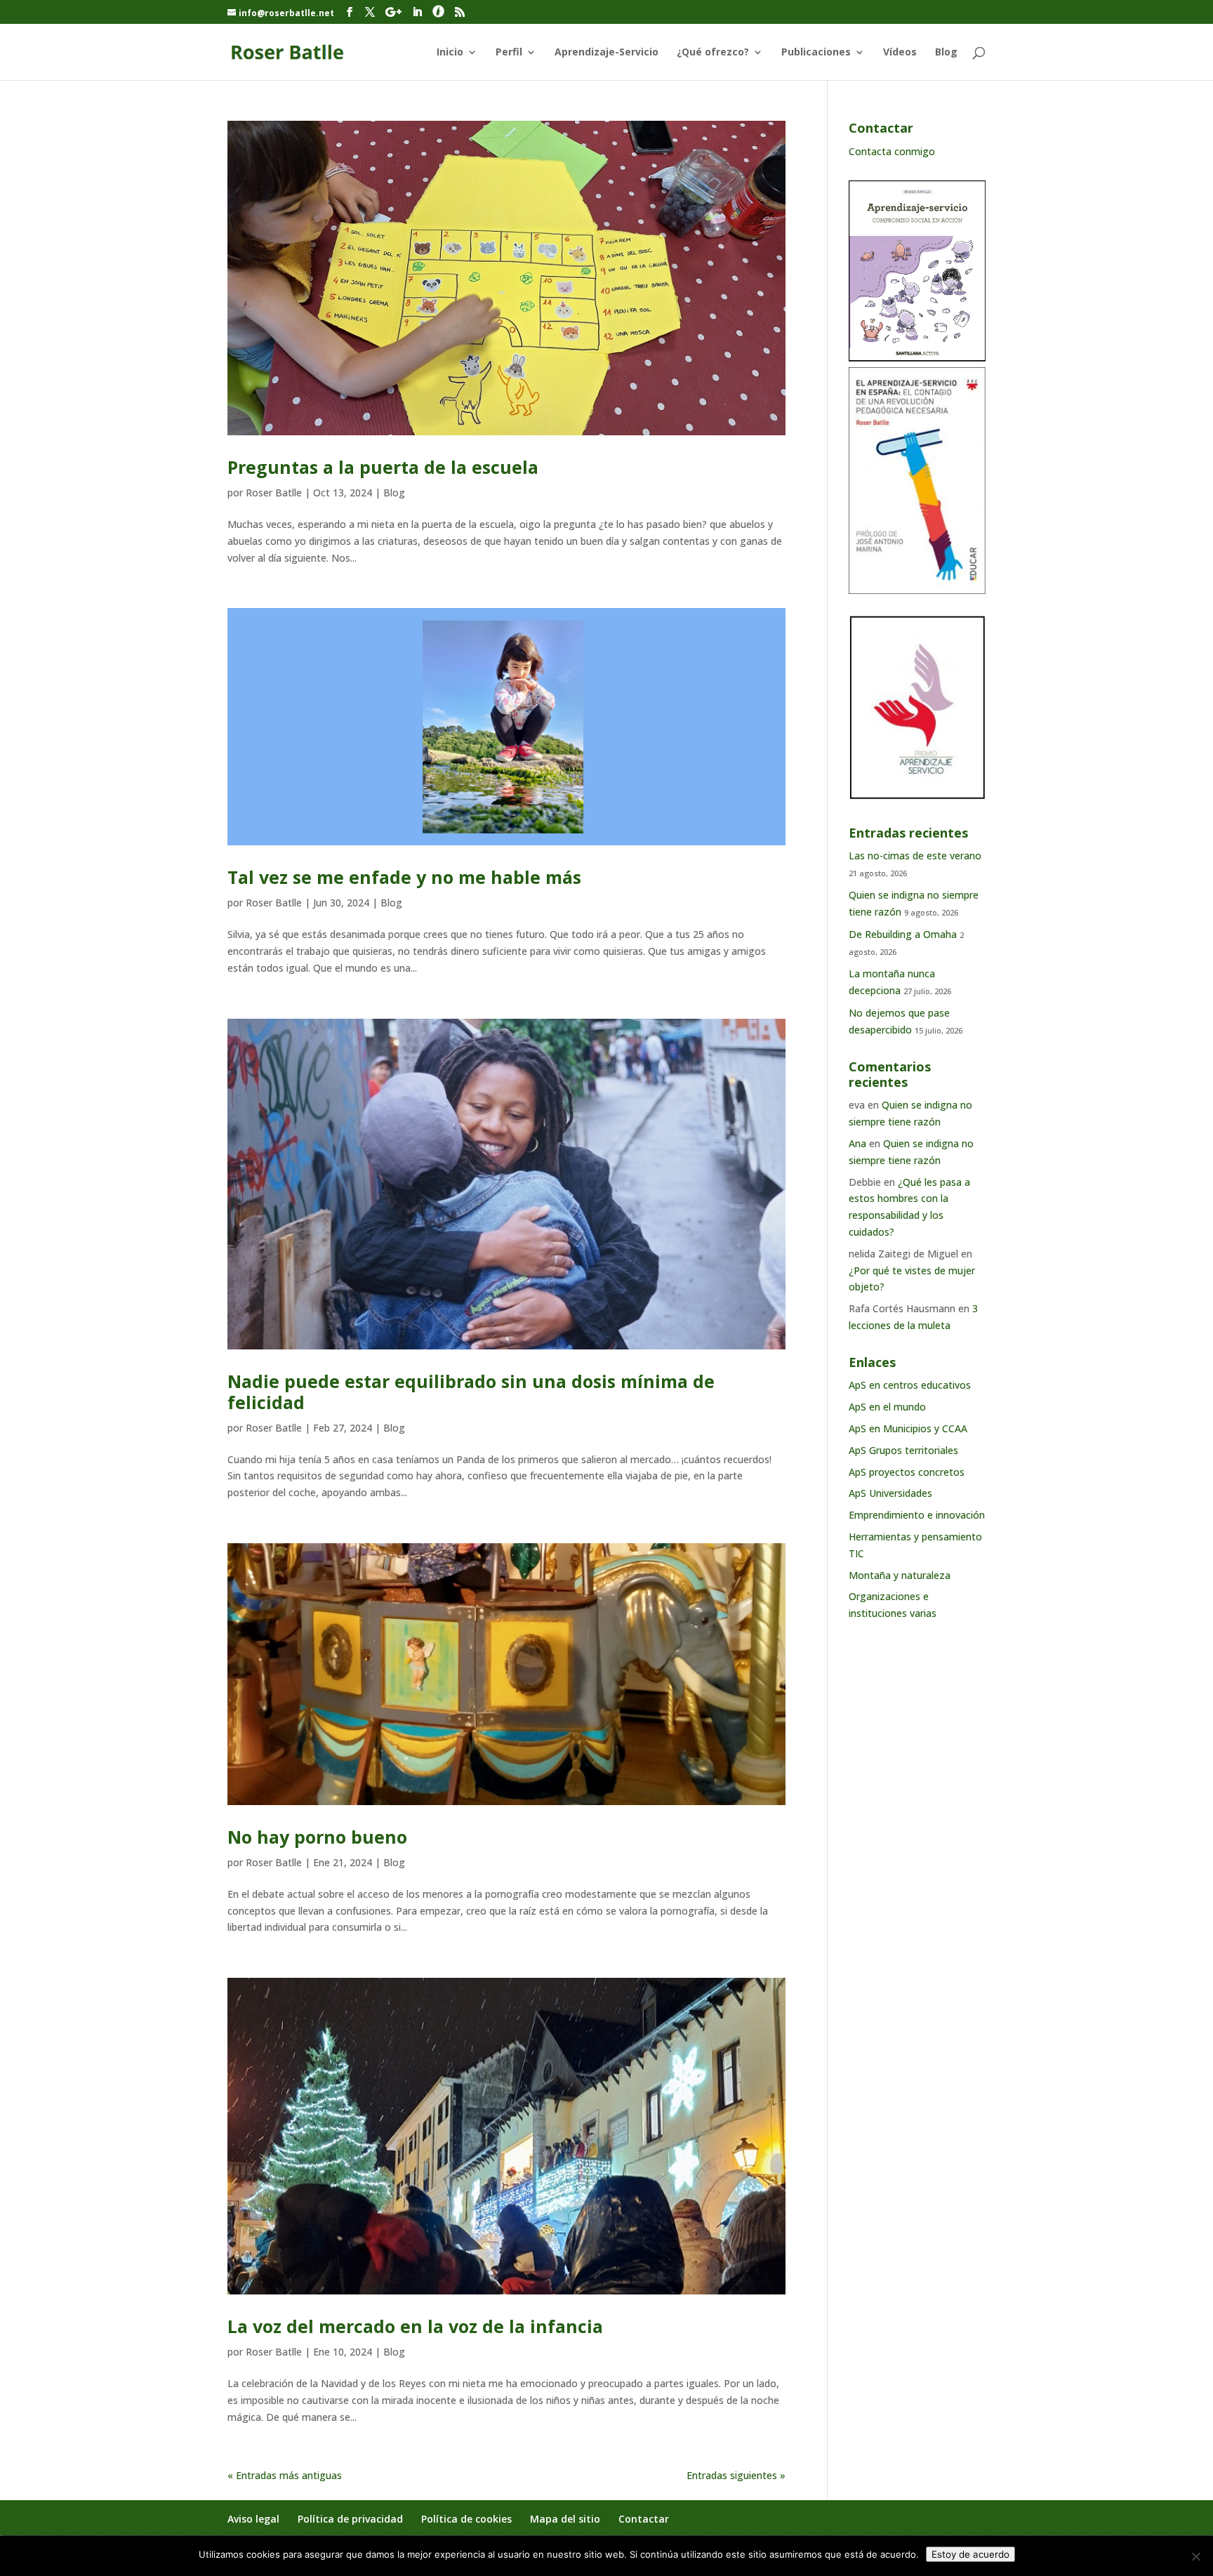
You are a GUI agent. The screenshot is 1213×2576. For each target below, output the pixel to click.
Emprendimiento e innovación (917, 1515)
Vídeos (900, 53)
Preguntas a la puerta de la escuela (383, 467)
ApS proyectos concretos (907, 1472)
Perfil (509, 53)
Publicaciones (816, 53)
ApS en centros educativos (910, 1385)
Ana (857, 1143)
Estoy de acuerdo (970, 2554)
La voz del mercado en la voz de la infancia (415, 2326)
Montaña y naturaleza (900, 1575)
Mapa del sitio (565, 2519)
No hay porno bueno (317, 1837)
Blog (946, 53)
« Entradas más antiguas (285, 2475)
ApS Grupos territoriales (903, 1450)
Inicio (450, 53)
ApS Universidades (890, 1493)
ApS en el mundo (887, 1407)
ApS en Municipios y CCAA (908, 1428)
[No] (1195, 2556)
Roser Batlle (274, 493)
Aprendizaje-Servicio (606, 53)
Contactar (644, 2519)
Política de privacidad (350, 2519)
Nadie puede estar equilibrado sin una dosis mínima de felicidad (471, 1392)
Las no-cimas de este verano (915, 856)
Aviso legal (253, 2519)
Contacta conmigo (892, 151)
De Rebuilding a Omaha (903, 934)
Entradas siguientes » (736, 2475)
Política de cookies (466, 2519)
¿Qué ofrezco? (713, 53)
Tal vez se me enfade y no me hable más (404, 877)
